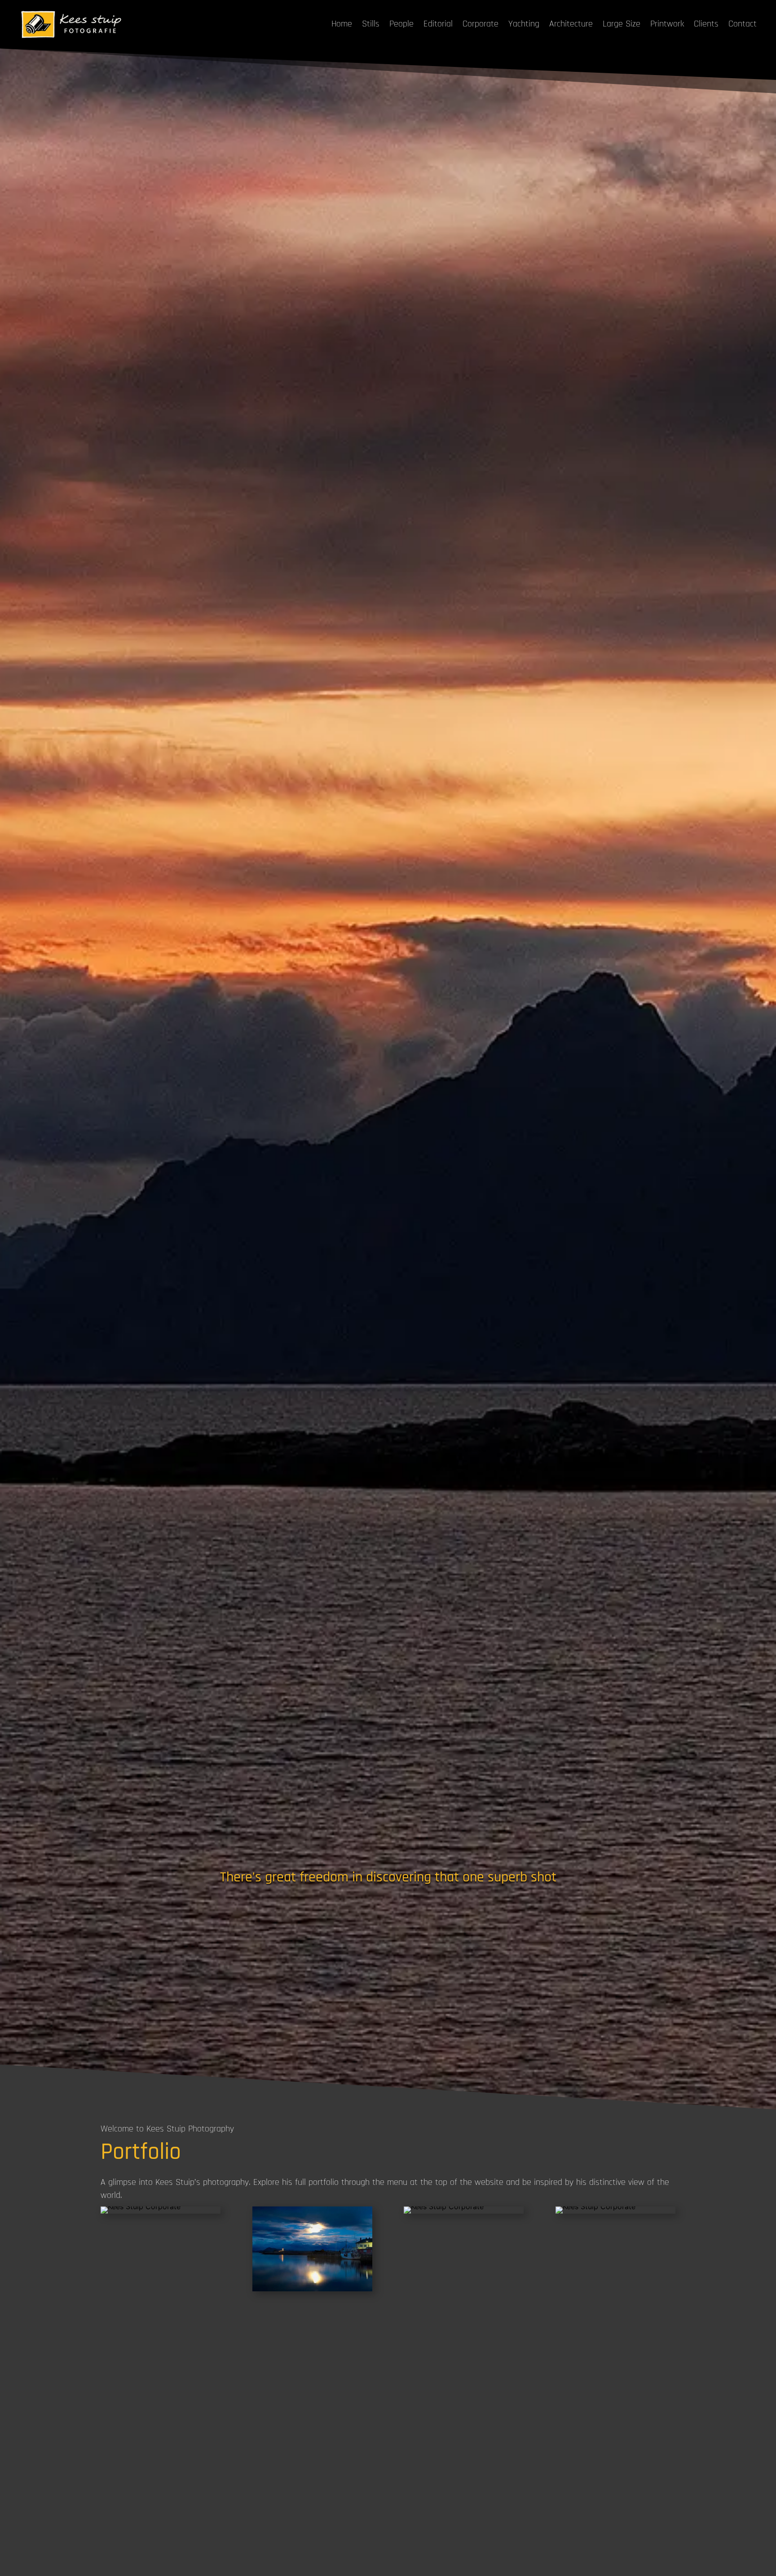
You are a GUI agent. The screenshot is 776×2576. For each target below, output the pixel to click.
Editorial (438, 24)
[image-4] (141, 2206)
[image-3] (312, 2289)
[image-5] (595, 2206)
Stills (371, 24)
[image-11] (444, 2206)
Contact (743, 24)
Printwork (667, 24)
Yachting (524, 24)
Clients (706, 24)
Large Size (622, 24)
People (401, 24)
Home (342, 24)
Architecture (571, 24)
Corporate (481, 24)
